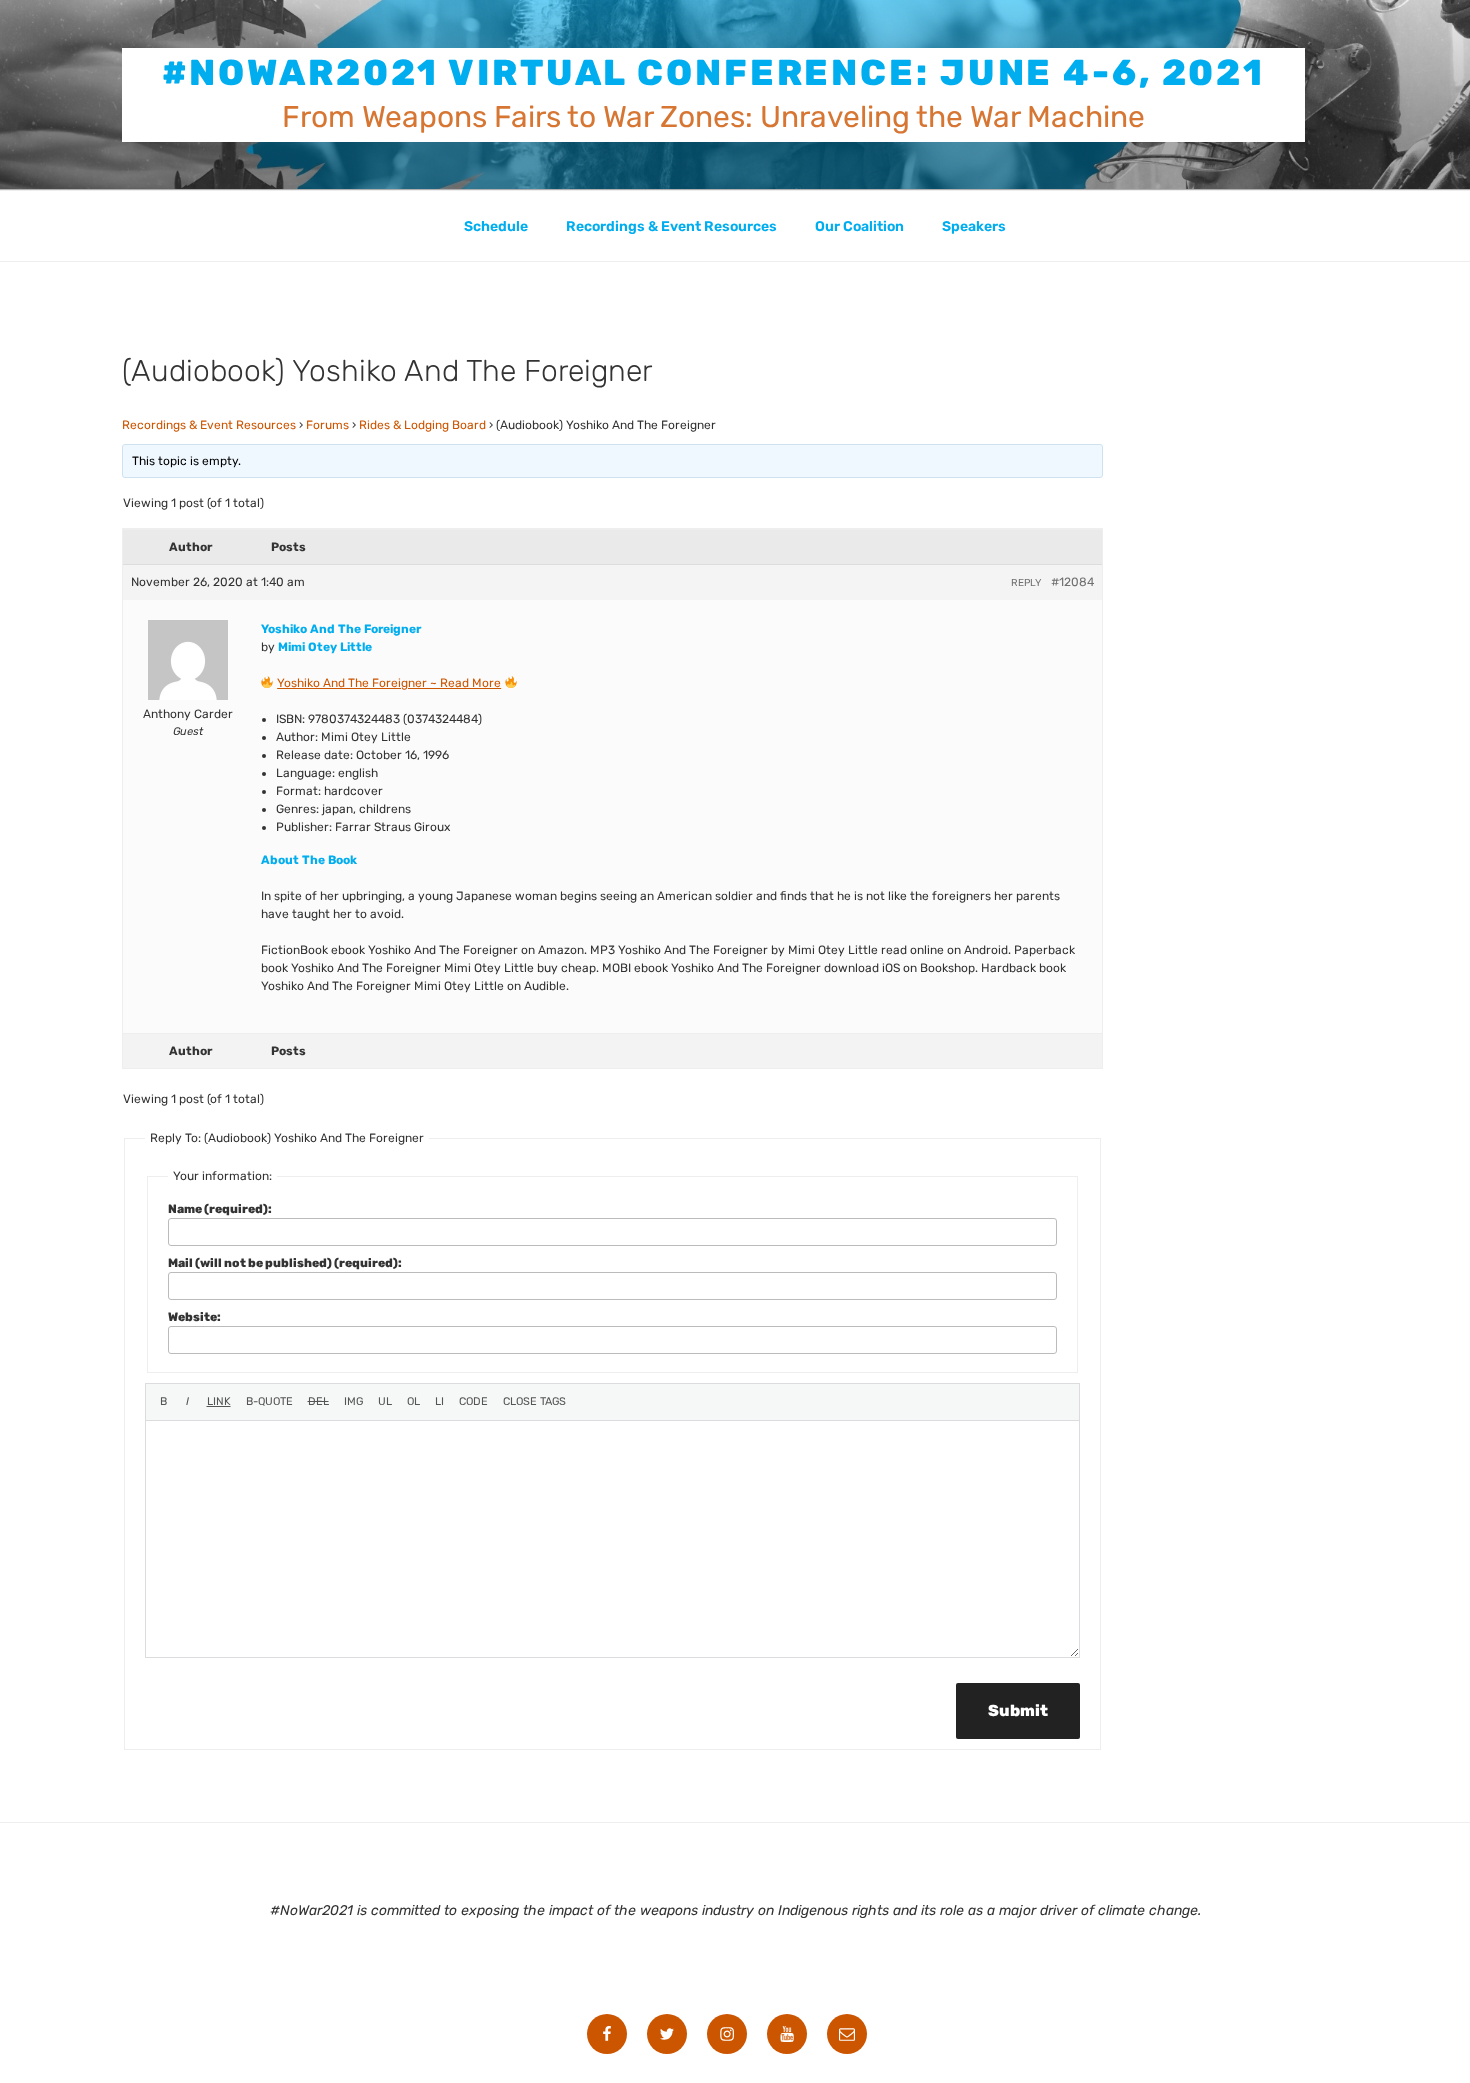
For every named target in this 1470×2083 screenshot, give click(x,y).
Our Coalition (859, 226)
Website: (194, 1317)
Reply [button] (1026, 583)
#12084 (1072, 582)
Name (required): (220, 1209)
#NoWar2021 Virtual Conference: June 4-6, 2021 (714, 72)
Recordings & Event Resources (671, 226)
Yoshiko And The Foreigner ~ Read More (389, 683)
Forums (327, 425)
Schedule (496, 226)
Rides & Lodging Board (422, 425)
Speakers (974, 226)
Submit (1018, 1710)
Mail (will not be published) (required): (285, 1263)
